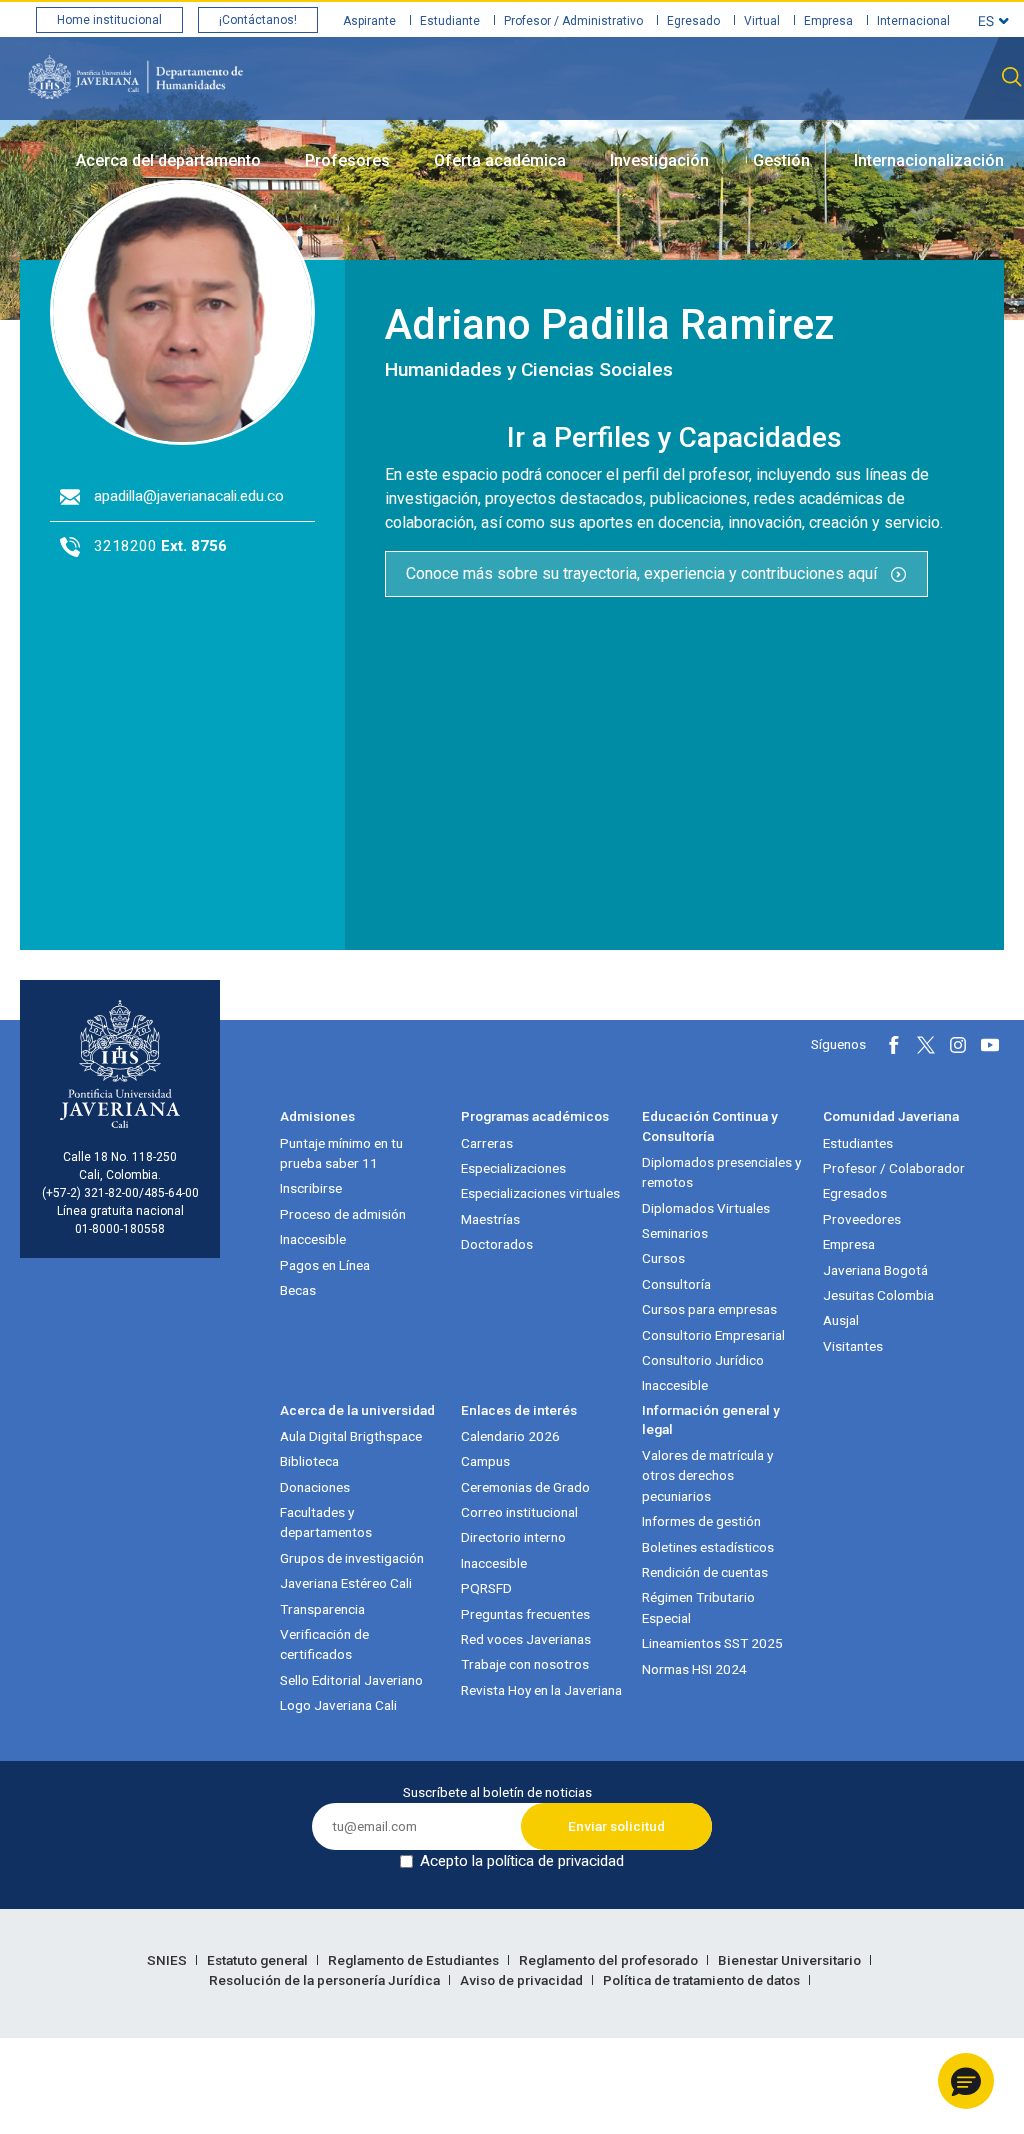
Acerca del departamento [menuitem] (168, 160)
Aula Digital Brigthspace (351, 1436)
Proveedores (862, 1219)
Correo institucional (519, 1512)
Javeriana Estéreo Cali (346, 1583)
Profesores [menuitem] (347, 160)
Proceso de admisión (343, 1214)
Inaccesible (313, 1239)
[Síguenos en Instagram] (958, 1045)
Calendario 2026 (510, 1436)
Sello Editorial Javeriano (351, 1680)
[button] (966, 2081)
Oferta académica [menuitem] (500, 160)
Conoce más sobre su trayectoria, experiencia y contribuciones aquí (643, 573)
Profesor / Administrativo (573, 21)
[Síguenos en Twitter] (926, 1045)
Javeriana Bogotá (875, 1270)
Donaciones (315, 1487)
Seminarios (675, 1233)
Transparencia (322, 1609)
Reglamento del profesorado (610, 1960)
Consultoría (676, 1284)
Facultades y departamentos (326, 1522)
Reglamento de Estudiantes (415, 1960)
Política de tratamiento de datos (703, 1980)
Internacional (913, 21)
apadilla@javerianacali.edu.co (189, 496)
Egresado (693, 21)
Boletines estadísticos (708, 1547)
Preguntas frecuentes (525, 1614)
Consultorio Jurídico (703, 1360)
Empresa (828, 21)
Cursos (663, 1258)
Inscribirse (311, 1188)
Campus (485, 1461)
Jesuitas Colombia (878, 1295)
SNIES (168, 1960)
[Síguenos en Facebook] (894, 1045)
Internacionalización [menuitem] (929, 160)
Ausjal (841, 1320)
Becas (298, 1290)
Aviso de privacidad (523, 1980)
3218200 (160, 546)
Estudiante (450, 21)
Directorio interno (513, 1537)
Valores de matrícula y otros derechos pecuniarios (707, 1475)
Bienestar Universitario (791, 1960)
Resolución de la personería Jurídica (326, 1980)
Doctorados (497, 1244)
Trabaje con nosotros (525, 1664)
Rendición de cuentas (705, 1572)
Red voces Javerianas (526, 1639)
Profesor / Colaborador (894, 1168)
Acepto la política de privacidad (522, 1861)
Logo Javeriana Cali (338, 1705)
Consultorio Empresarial (713, 1335)
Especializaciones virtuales (540, 1193)
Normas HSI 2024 (694, 1669)
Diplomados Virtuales (706, 1208)
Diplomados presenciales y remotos (721, 1172)
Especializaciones (513, 1168)
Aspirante (369, 21)
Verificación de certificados (324, 1644)
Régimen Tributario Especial (698, 1607)
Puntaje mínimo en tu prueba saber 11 (341, 1153)
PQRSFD (486, 1588)
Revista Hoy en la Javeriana (541, 1690)
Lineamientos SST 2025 (712, 1643)
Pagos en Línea (325, 1265)
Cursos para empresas (709, 1309)
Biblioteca (309, 1461)
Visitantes (853, 1346)
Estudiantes (858, 1143)
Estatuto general (259, 1960)
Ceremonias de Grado (525, 1487)
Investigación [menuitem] (659, 160)
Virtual (762, 21)
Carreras (487, 1143)
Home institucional (109, 20)
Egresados (855, 1193)
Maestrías (490, 1219)
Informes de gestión (701, 1521)
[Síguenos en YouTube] (990, 1045)
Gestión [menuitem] (781, 160)
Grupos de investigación (352, 1558)
